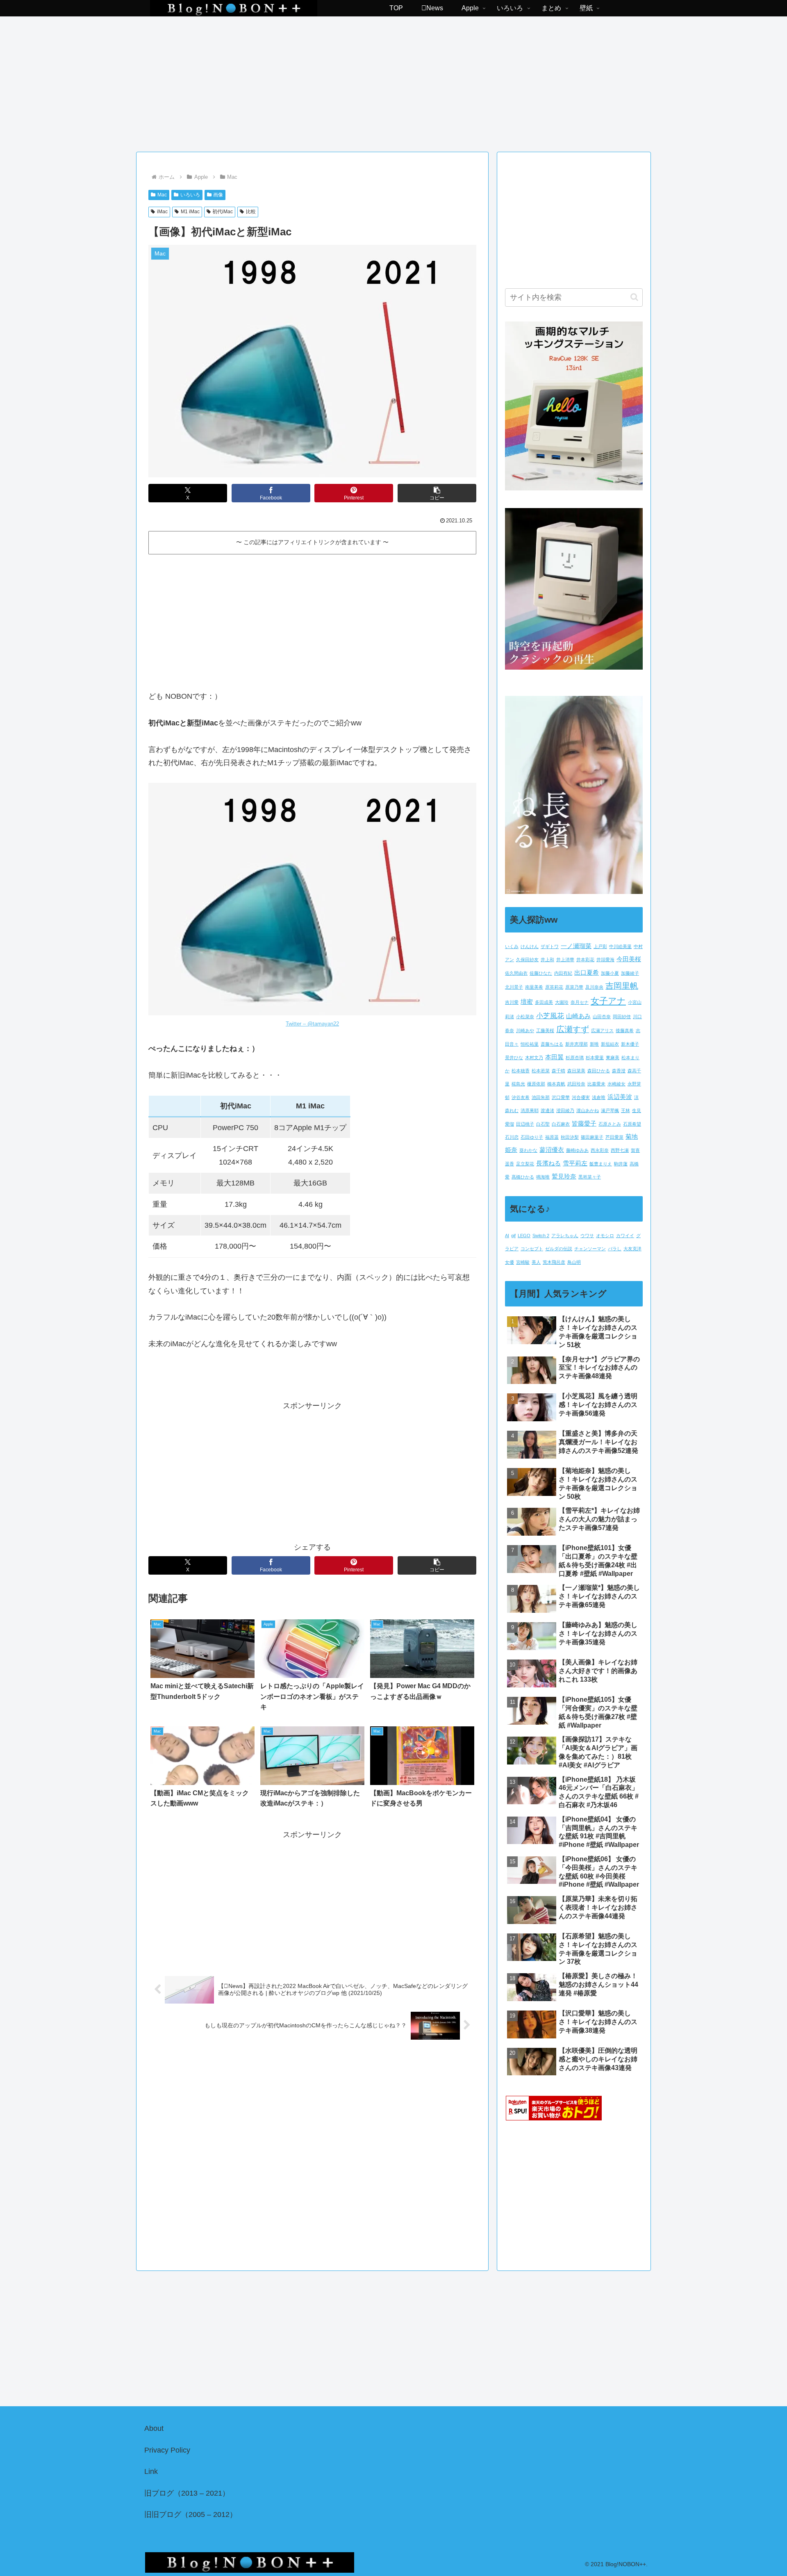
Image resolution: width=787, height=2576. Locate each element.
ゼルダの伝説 (559, 1249)
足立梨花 (525, 1164)
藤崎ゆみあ (577, 1150)
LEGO (524, 1236)
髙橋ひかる (523, 1177)
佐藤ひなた (541, 973)
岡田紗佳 (622, 1017)
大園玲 (562, 1002)
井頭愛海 (605, 960)
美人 (536, 1262)
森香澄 (619, 1071)
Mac (162, 195)
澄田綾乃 (565, 1110)
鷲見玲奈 (564, 1176)
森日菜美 (576, 1071)
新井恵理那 (577, 1044)
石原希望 (632, 1124)
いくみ (512, 946)
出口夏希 (587, 973)
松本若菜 (541, 1071)
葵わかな (528, 1150)
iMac (162, 212)
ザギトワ (550, 946)
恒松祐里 (530, 1044)
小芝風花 (550, 1016)
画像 (218, 195)
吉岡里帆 (622, 986)
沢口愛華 (561, 1097)
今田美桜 (629, 959)
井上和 (547, 960)
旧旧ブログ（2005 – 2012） (191, 2514)
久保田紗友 (527, 960)
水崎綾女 (616, 1084)
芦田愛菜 (614, 1137)
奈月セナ (580, 1002)
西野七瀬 (620, 1150)
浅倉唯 (599, 1097)
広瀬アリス (602, 1030)
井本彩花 (585, 960)
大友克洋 (632, 1249)
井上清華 (565, 960)
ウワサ (587, 1236)
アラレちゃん (565, 1236)
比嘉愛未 (596, 1084)
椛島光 (518, 1084)
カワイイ (625, 1236)
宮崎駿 (523, 1262)
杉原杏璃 (575, 1058)
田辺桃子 (525, 1124)
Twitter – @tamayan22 (312, 1024)
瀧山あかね (588, 1110)
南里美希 (534, 987)
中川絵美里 (620, 946)
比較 (251, 212)
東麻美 (613, 1058)
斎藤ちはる (552, 1044)
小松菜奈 (525, 1017)
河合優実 (581, 1097)
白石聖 (543, 1124)
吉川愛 (512, 1002)
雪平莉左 (575, 1163)
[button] (437, 493)
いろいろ (190, 195)
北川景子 (514, 987)
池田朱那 (541, 1097)
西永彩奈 (600, 1150)
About (154, 2428)
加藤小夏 (610, 973)
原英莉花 (554, 987)
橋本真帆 (556, 1084)
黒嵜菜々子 (590, 1177)
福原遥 (552, 1137)
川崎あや (525, 1030)
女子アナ (608, 1001)
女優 (510, 1262)
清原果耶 (530, 1110)
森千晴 (558, 1071)
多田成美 (544, 1002)
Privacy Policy (167, 2450)
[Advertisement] (393, 81)
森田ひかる (599, 1071)
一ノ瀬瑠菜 (576, 946)
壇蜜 (527, 1002)
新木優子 (630, 1044)
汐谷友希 (521, 1097)
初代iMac (223, 212)
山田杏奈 (602, 1017)
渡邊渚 (547, 1110)
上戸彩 (600, 946)
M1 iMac (190, 212)
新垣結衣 (610, 1044)
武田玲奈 (576, 1084)
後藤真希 (625, 1030)
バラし (615, 1249)
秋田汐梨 (570, 1137)
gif (513, 1236)
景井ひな (514, 1058)
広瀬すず (573, 1029)
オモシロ (605, 1236)
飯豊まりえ (601, 1164)
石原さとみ (610, 1124)
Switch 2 (541, 1236)
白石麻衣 (561, 1124)
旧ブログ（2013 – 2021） (187, 2493)
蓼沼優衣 (552, 1150)
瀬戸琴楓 (610, 1110)
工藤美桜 (545, 1030)
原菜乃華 (574, 987)
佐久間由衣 (516, 973)
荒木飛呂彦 (554, 1262)
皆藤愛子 (584, 1124)
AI (507, 1236)
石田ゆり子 (532, 1137)
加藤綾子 (630, 973)
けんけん (530, 946)
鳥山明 (574, 1262)
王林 (626, 1110)
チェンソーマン (590, 1249)
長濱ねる (548, 1163)
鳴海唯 (543, 1177)
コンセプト (532, 1249)
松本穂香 (521, 1071)
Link (151, 2471)
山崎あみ (578, 1016)
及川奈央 (594, 987)
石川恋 (512, 1137)
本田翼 (554, 1057)
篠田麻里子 (592, 1137)
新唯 (594, 1044)
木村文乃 (534, 1058)
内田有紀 (563, 973)
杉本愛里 (595, 1058)
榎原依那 (536, 1084)
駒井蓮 (621, 1164)
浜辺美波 (620, 1097)
